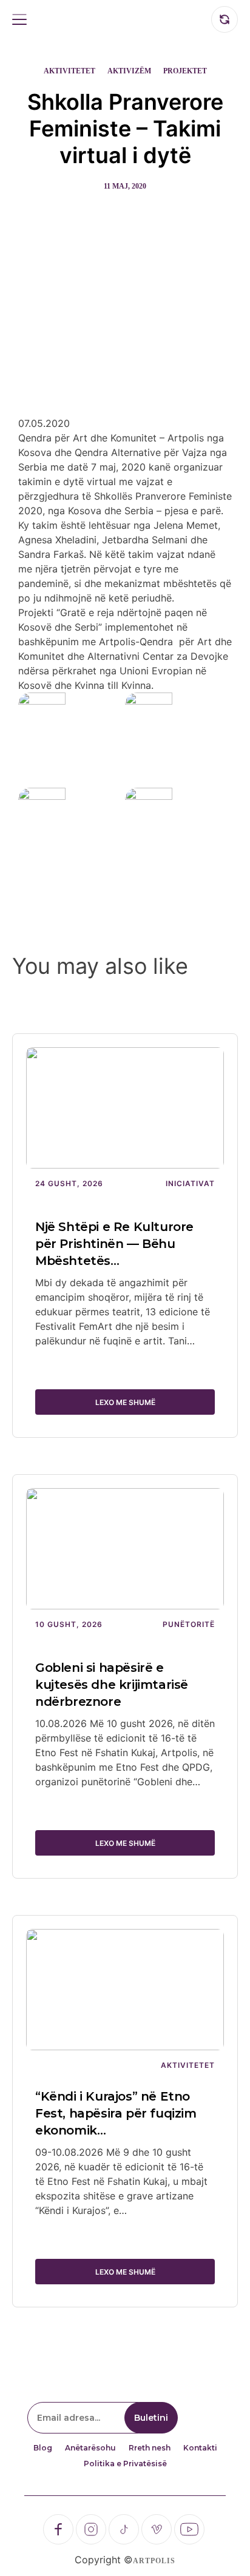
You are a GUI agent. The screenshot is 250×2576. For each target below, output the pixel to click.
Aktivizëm (129, 71)
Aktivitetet (69, 71)
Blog (43, 2448)
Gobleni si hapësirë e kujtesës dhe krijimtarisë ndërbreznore (112, 1685)
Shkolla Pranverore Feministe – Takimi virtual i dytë (125, 129)
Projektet (185, 71)
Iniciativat (190, 1183)
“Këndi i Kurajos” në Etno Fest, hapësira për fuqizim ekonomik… (116, 2113)
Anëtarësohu (90, 2448)
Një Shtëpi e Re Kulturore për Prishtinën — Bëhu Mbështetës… (114, 1244)
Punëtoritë (189, 1624)
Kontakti (200, 2448)
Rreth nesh (150, 2448)
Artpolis (154, 2561)
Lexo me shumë (125, 1402)
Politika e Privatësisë (125, 2464)
